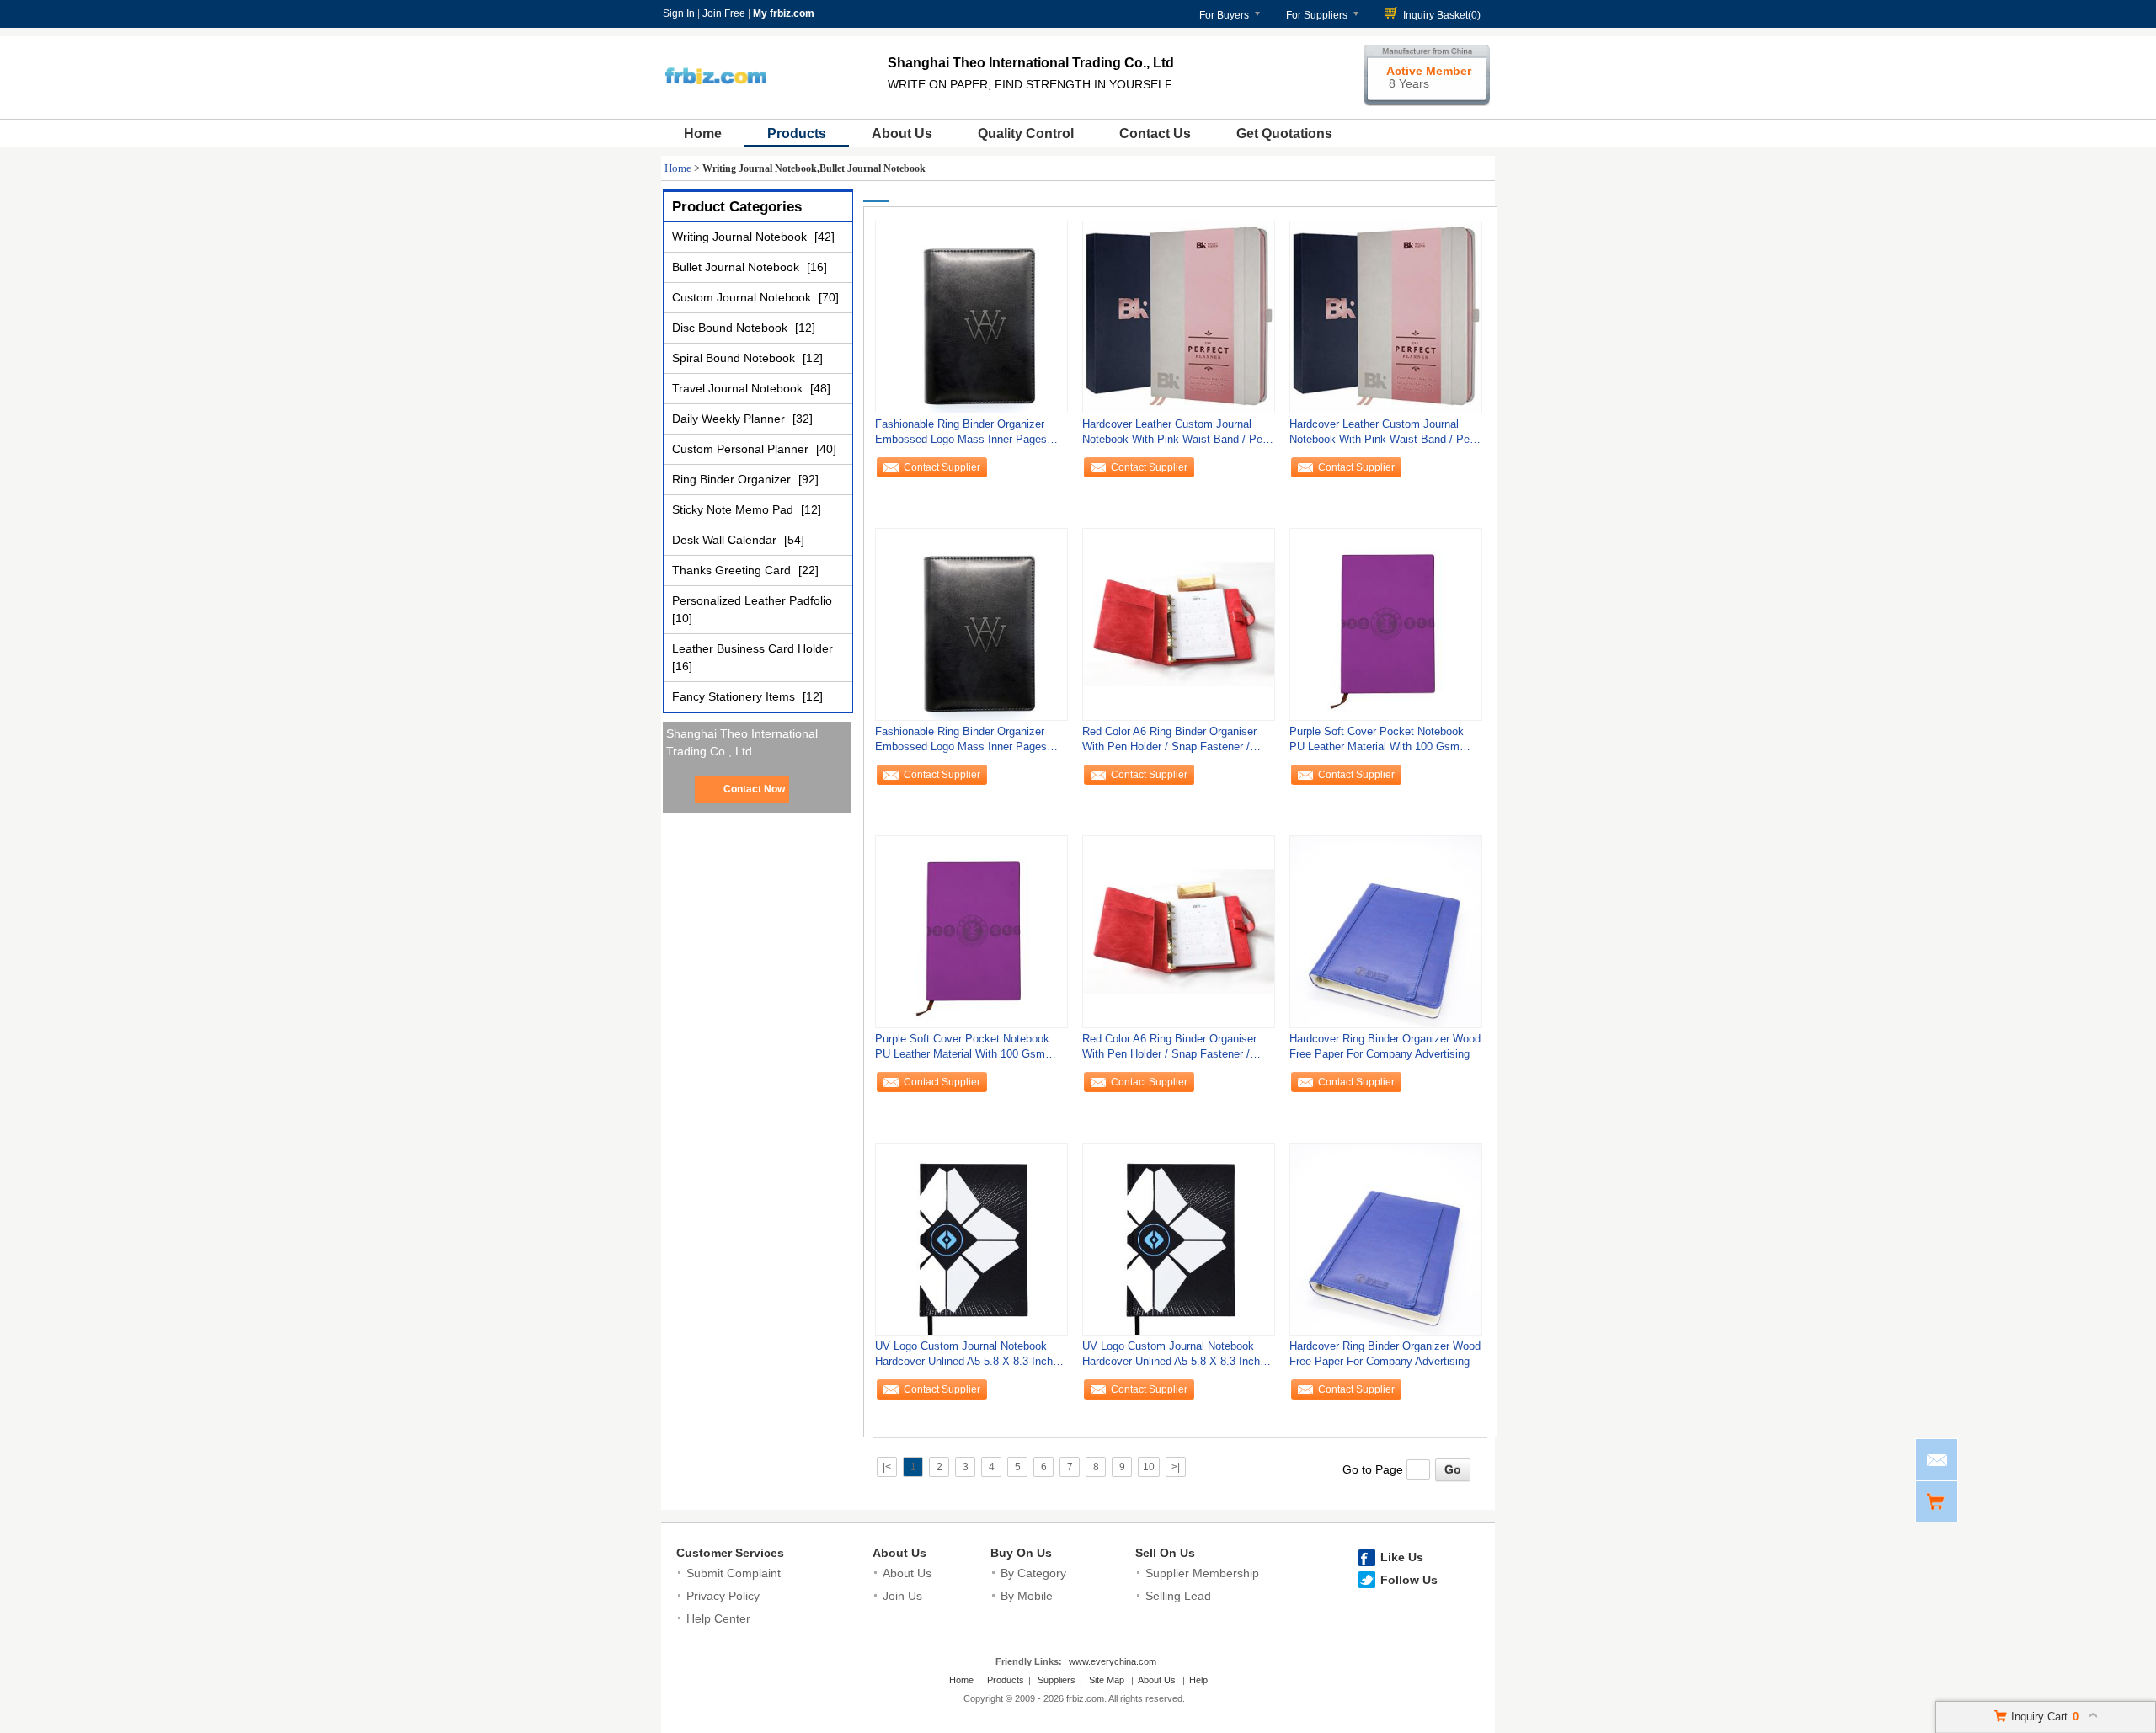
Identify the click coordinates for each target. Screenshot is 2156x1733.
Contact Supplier (942, 467)
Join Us (902, 1596)
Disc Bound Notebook (731, 328)
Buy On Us (1021, 1553)
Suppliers (1057, 1680)
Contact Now (754, 789)
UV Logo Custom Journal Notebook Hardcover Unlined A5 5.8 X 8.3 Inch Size (964, 1358)
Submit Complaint (734, 1573)
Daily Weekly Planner (730, 419)
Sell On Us (1165, 1553)
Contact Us (1155, 133)
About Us (902, 133)
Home (703, 133)
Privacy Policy (723, 1596)
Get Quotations (1284, 133)
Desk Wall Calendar (726, 540)
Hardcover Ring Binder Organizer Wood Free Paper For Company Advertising (1385, 1046)
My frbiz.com (784, 13)
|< (887, 1467)
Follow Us (1409, 1580)
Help (1198, 1680)
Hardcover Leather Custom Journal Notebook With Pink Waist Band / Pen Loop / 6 (1175, 436)
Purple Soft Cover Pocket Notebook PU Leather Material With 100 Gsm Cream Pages (1377, 743)
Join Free (724, 13)
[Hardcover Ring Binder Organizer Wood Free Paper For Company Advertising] (1386, 931)
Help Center (718, 1618)
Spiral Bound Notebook (735, 358)
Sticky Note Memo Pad (734, 509)
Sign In (679, 13)
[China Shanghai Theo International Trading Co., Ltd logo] (715, 99)
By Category (1033, 1573)
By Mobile (1027, 1596)
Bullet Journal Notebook (737, 267)
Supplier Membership (1202, 1573)
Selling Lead (1178, 1596)
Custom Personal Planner (742, 449)
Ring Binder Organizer (733, 479)
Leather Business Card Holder (752, 648)
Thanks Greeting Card (733, 570)
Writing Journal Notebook (741, 237)
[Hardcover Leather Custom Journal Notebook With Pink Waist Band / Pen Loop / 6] (1179, 317)
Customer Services (730, 1553)
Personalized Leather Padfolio (752, 600)
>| (1176, 1467)
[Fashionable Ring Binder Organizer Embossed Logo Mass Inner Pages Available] (971, 317)
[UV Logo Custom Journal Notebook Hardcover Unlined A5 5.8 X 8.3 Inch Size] (971, 1239)
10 (1149, 1467)
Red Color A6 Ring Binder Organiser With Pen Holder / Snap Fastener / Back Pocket (1169, 743)
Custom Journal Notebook (743, 297)
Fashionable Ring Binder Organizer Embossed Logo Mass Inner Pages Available (961, 436)
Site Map (1107, 1680)
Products (797, 133)
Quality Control (1026, 133)
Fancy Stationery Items (735, 696)
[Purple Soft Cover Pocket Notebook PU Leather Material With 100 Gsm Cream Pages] (1386, 624)
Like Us (1402, 1557)
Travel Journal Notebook (739, 388)
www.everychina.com (1113, 1661)
